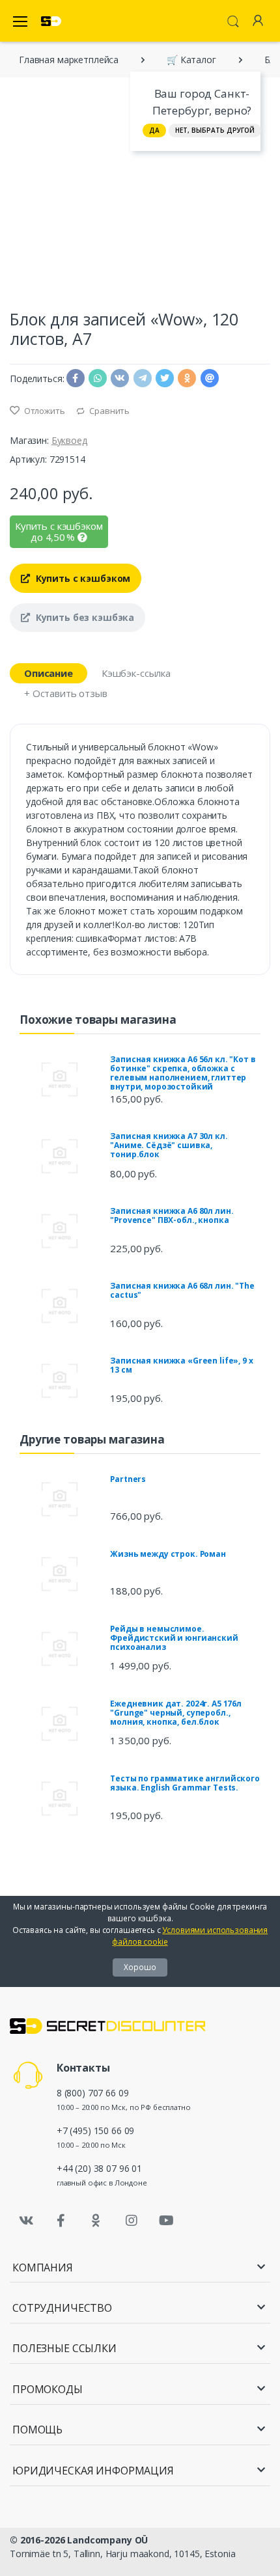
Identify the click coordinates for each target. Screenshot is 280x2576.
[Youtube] (166, 2221)
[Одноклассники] (96, 2221)
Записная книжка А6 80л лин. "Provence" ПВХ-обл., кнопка (172, 1215)
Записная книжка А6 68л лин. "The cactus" (182, 1290)
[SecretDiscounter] (51, 21)
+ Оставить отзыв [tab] (66, 693)
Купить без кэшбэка (84, 617)
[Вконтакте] (26, 2221)
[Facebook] (61, 2221)
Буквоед (69, 440)
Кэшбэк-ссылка (136, 673)
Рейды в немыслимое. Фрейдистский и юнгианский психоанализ (174, 1638)
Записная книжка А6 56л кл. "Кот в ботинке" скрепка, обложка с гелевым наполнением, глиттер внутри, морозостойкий (183, 1073)
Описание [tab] (49, 673)
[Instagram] (132, 2221)
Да (154, 130)
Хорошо (140, 1967)
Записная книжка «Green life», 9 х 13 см (181, 1365)
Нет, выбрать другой (215, 130)
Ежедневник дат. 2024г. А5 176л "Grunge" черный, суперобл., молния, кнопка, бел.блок (176, 1713)
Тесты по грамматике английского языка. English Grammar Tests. (185, 1783)
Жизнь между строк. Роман (168, 1554)
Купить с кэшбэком (82, 578)
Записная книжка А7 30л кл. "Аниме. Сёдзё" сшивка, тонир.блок (169, 1145)
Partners (128, 1479)
